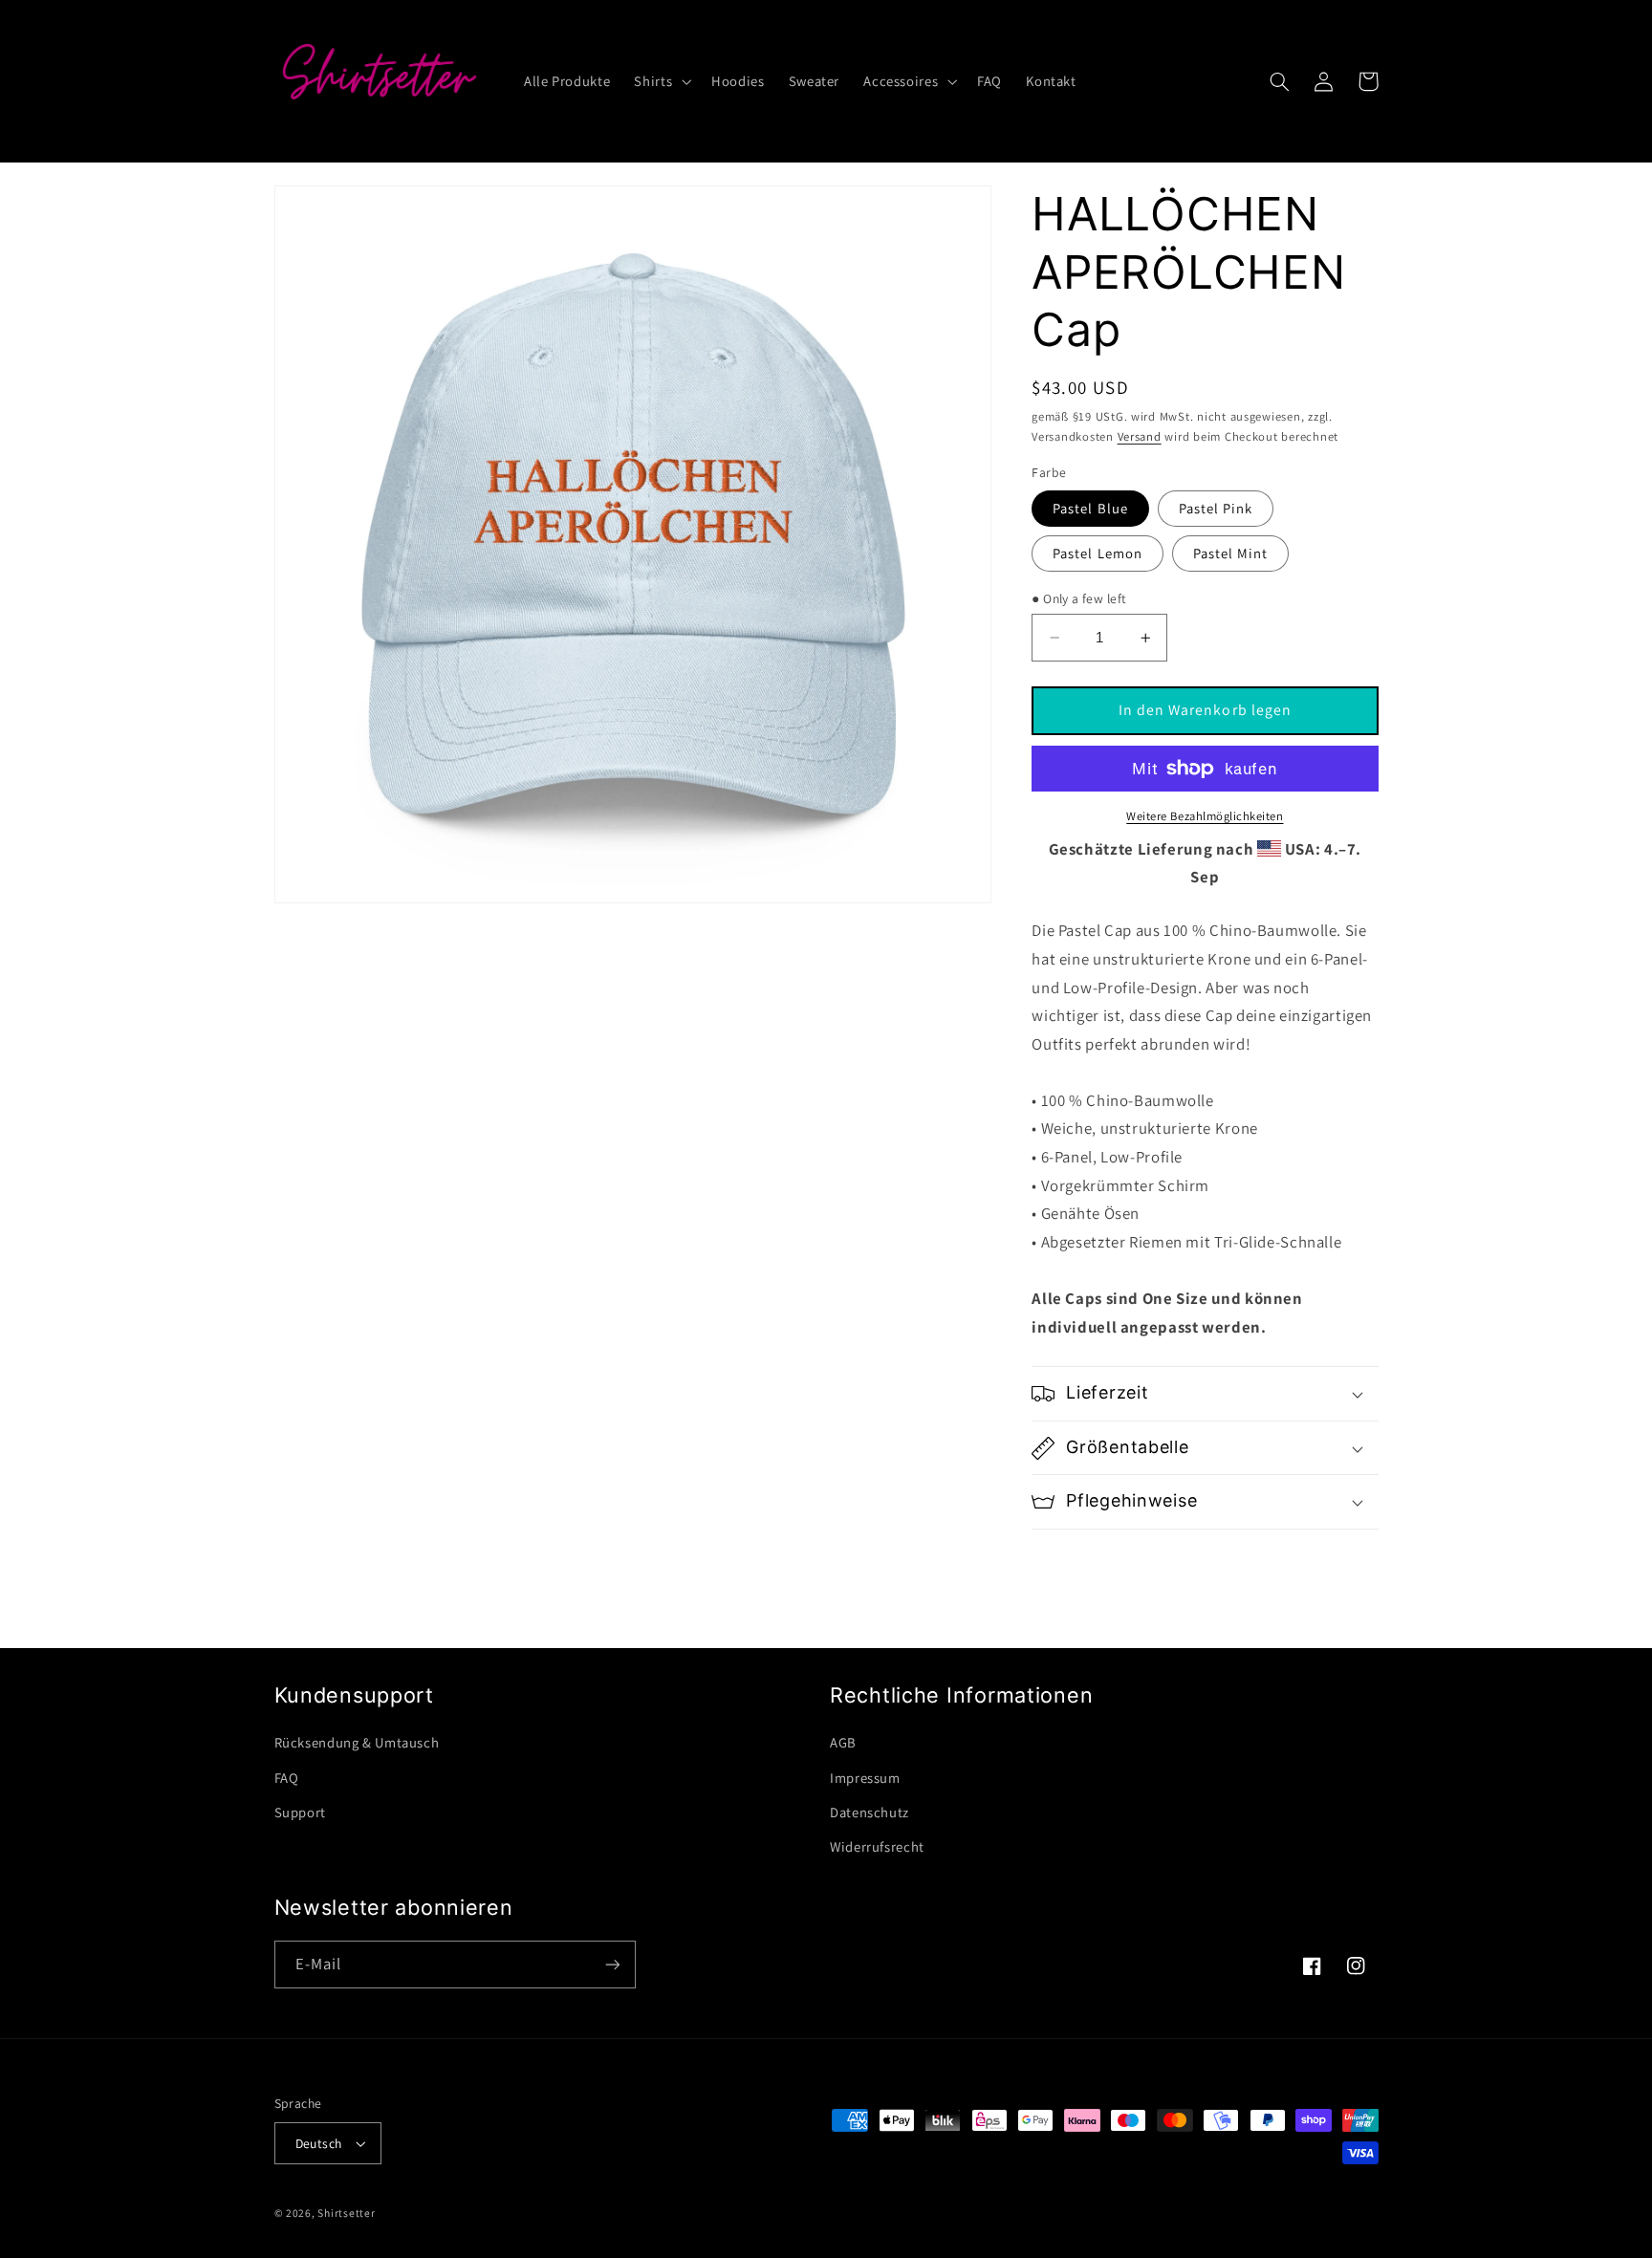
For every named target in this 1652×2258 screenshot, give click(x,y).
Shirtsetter (346, 2213)
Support (300, 1812)
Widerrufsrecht (877, 1846)
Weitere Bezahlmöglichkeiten (1205, 816)
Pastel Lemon (1098, 553)
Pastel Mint (1231, 553)
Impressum (865, 1778)
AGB (843, 1742)
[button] (661, 81)
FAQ (287, 1778)
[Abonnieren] (612, 1964)
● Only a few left (1079, 598)
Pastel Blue (1090, 508)
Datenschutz (869, 1812)
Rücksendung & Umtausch (357, 1742)
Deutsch (319, 2143)
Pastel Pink (1216, 508)
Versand (1140, 436)
